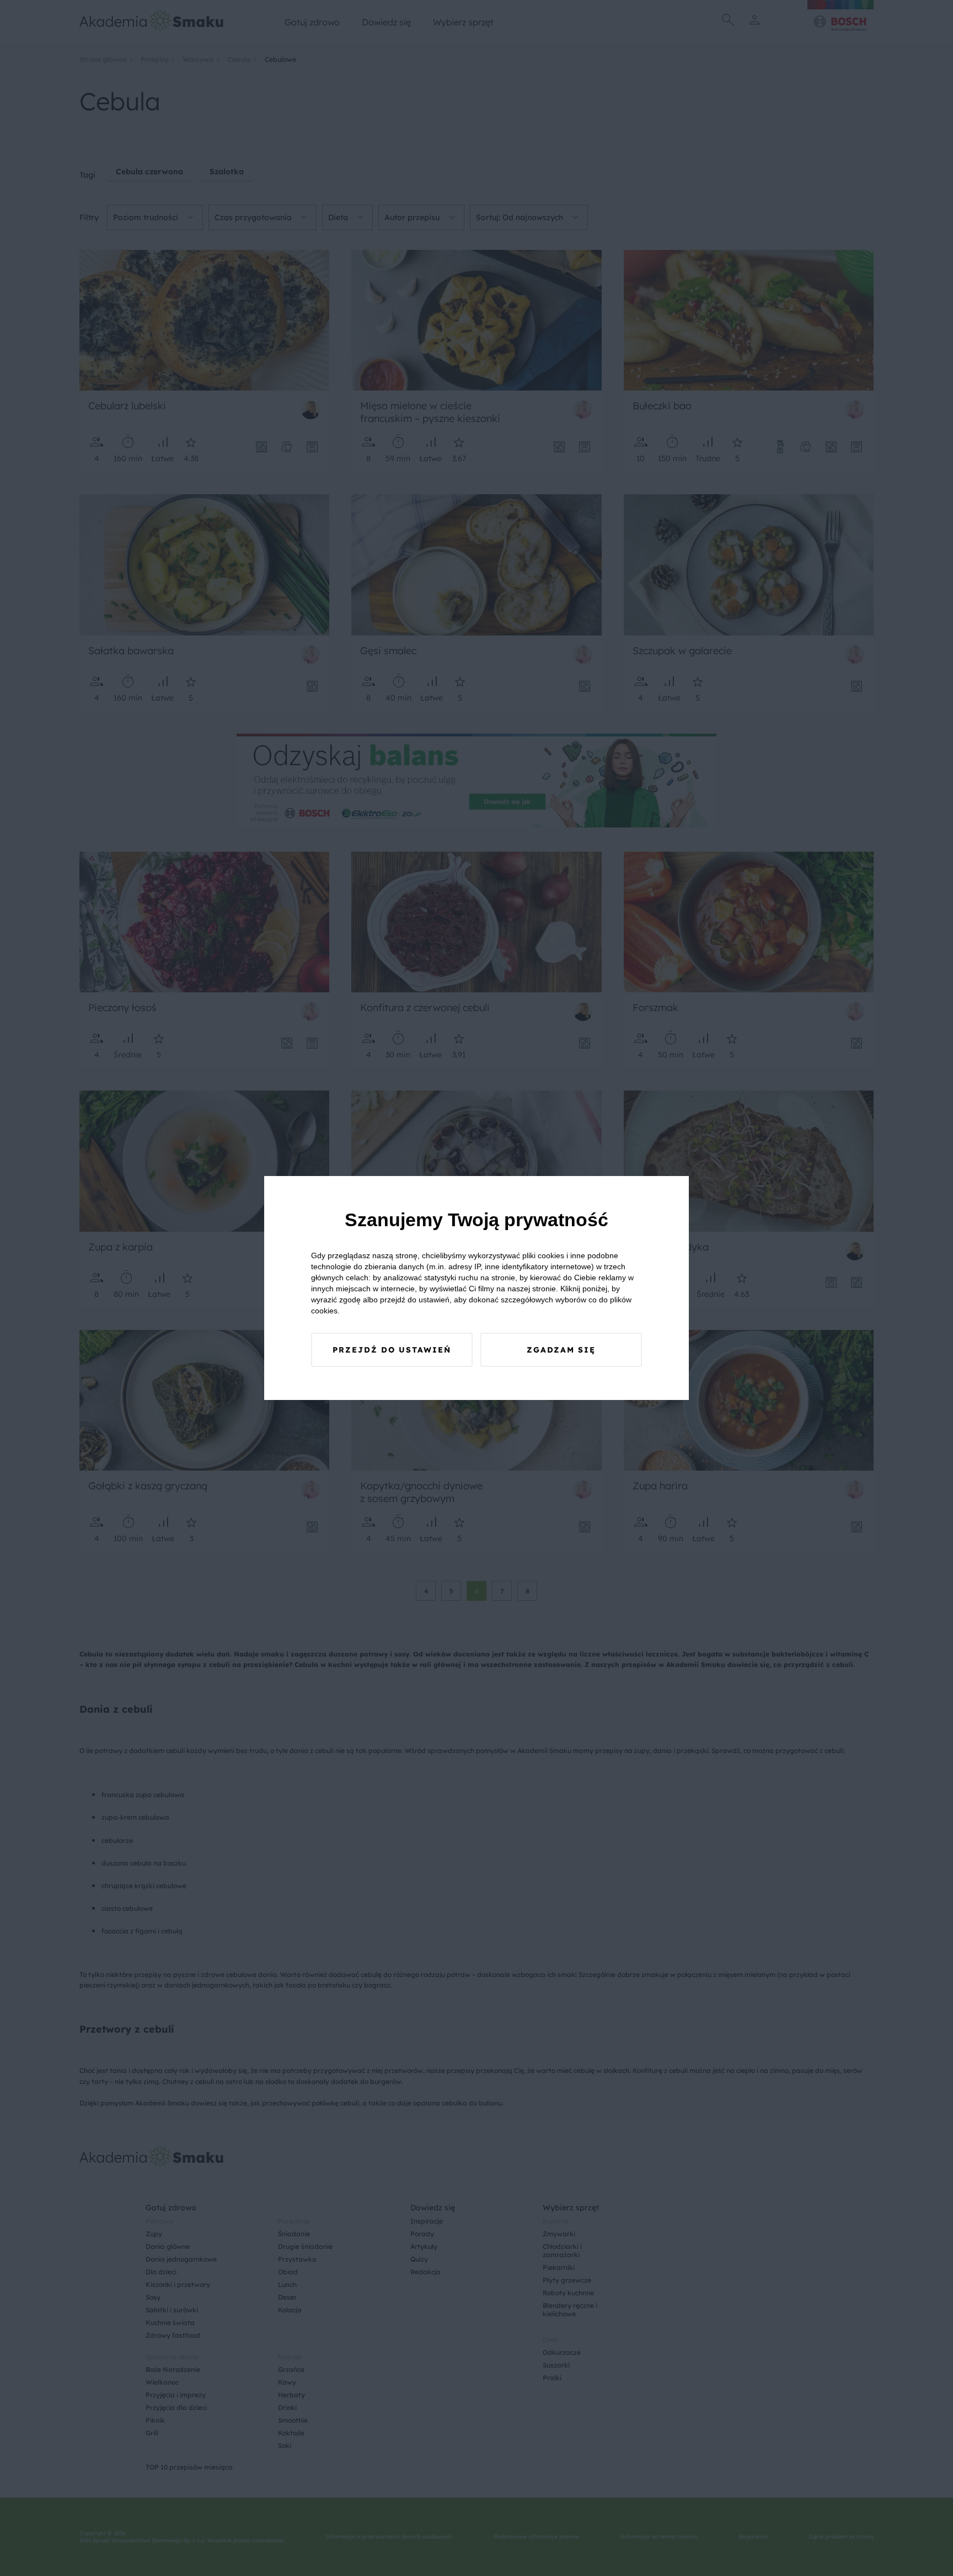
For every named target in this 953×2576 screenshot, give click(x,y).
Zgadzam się (561, 1350)
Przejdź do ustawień (392, 1350)
